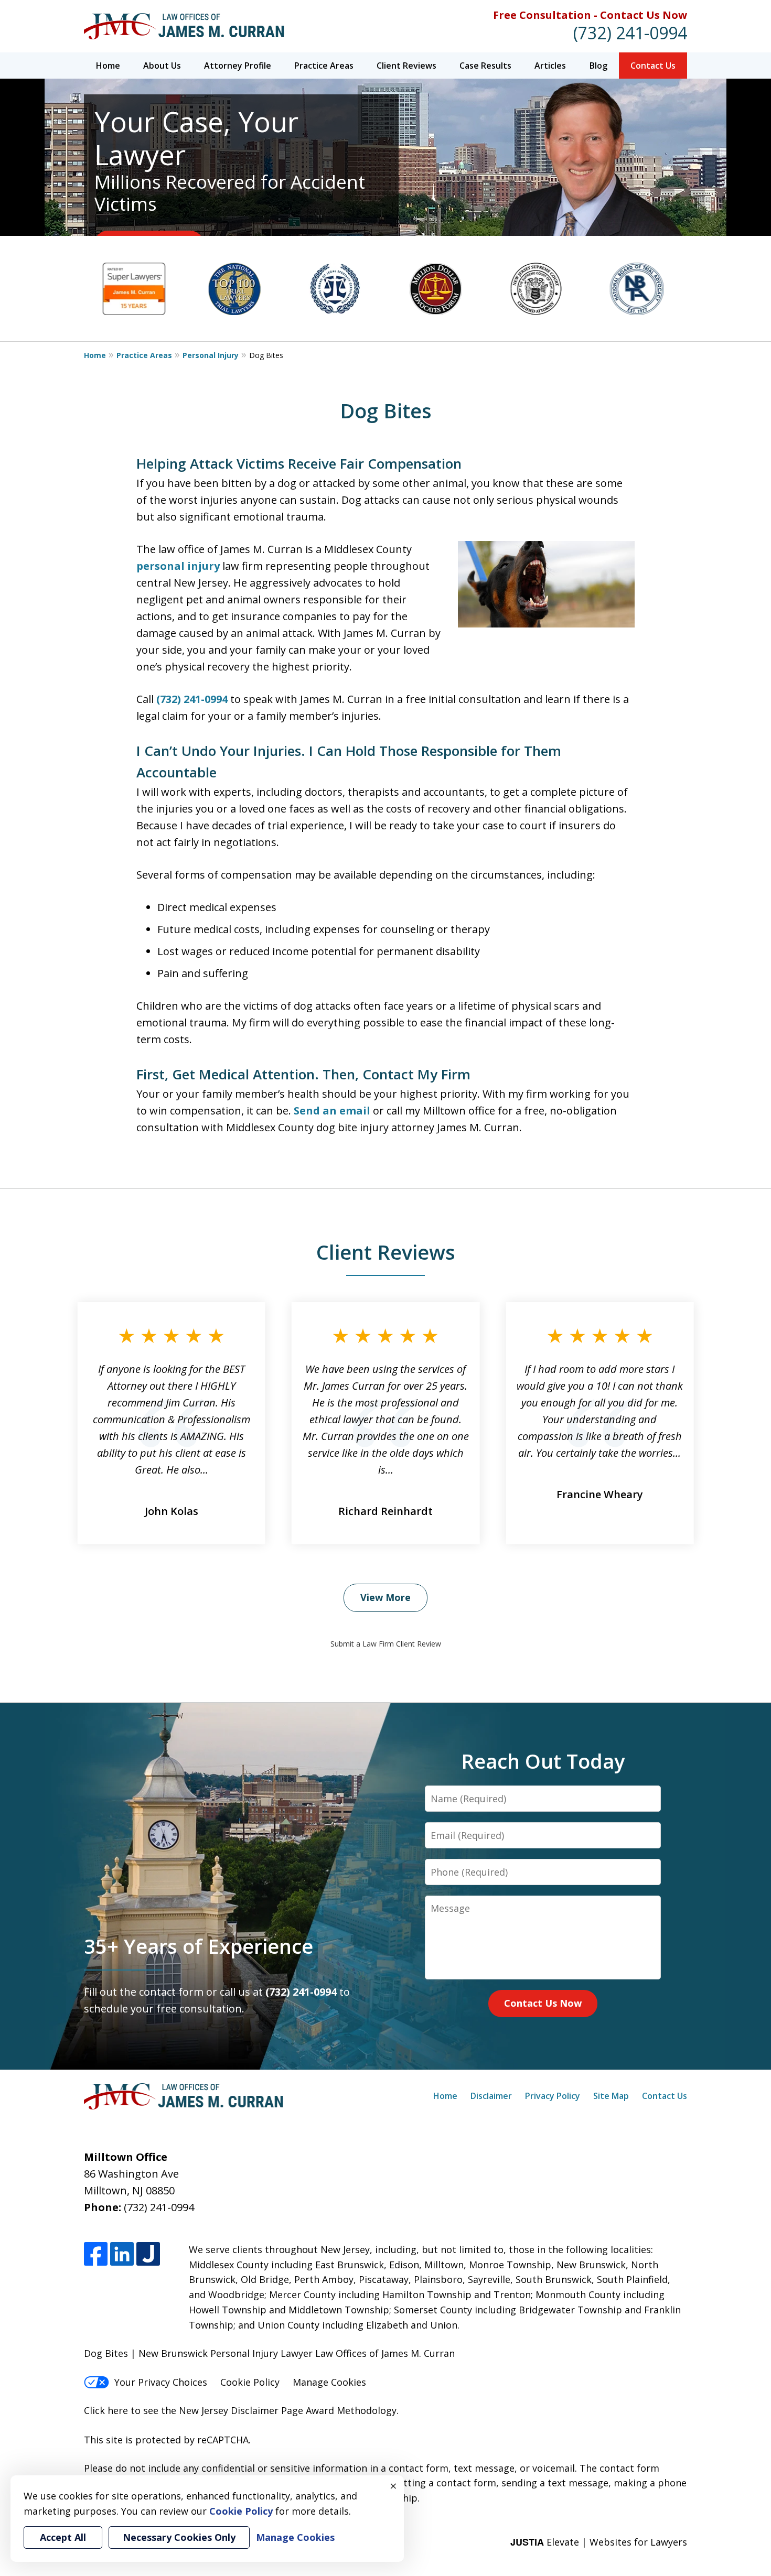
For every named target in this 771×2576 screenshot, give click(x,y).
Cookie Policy (250, 2382)
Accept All (63, 2537)
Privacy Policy (553, 2096)
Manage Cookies (329, 2382)
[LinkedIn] (122, 2254)
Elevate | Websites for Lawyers (599, 2542)
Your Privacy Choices (161, 2382)
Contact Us (653, 66)
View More (385, 1597)
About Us (162, 66)
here (118, 2410)
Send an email (332, 1111)
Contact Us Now (543, 2003)
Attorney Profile (238, 66)
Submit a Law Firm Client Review (386, 1644)
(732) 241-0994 (630, 33)
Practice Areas (324, 66)
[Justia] (148, 2254)
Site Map (611, 2096)
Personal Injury (211, 355)
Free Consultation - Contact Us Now (590, 15)
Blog (598, 66)
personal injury (178, 566)
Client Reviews (406, 66)
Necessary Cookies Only (179, 2537)
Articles (550, 66)
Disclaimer (491, 2096)
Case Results (485, 66)
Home (108, 66)
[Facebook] (96, 2254)
